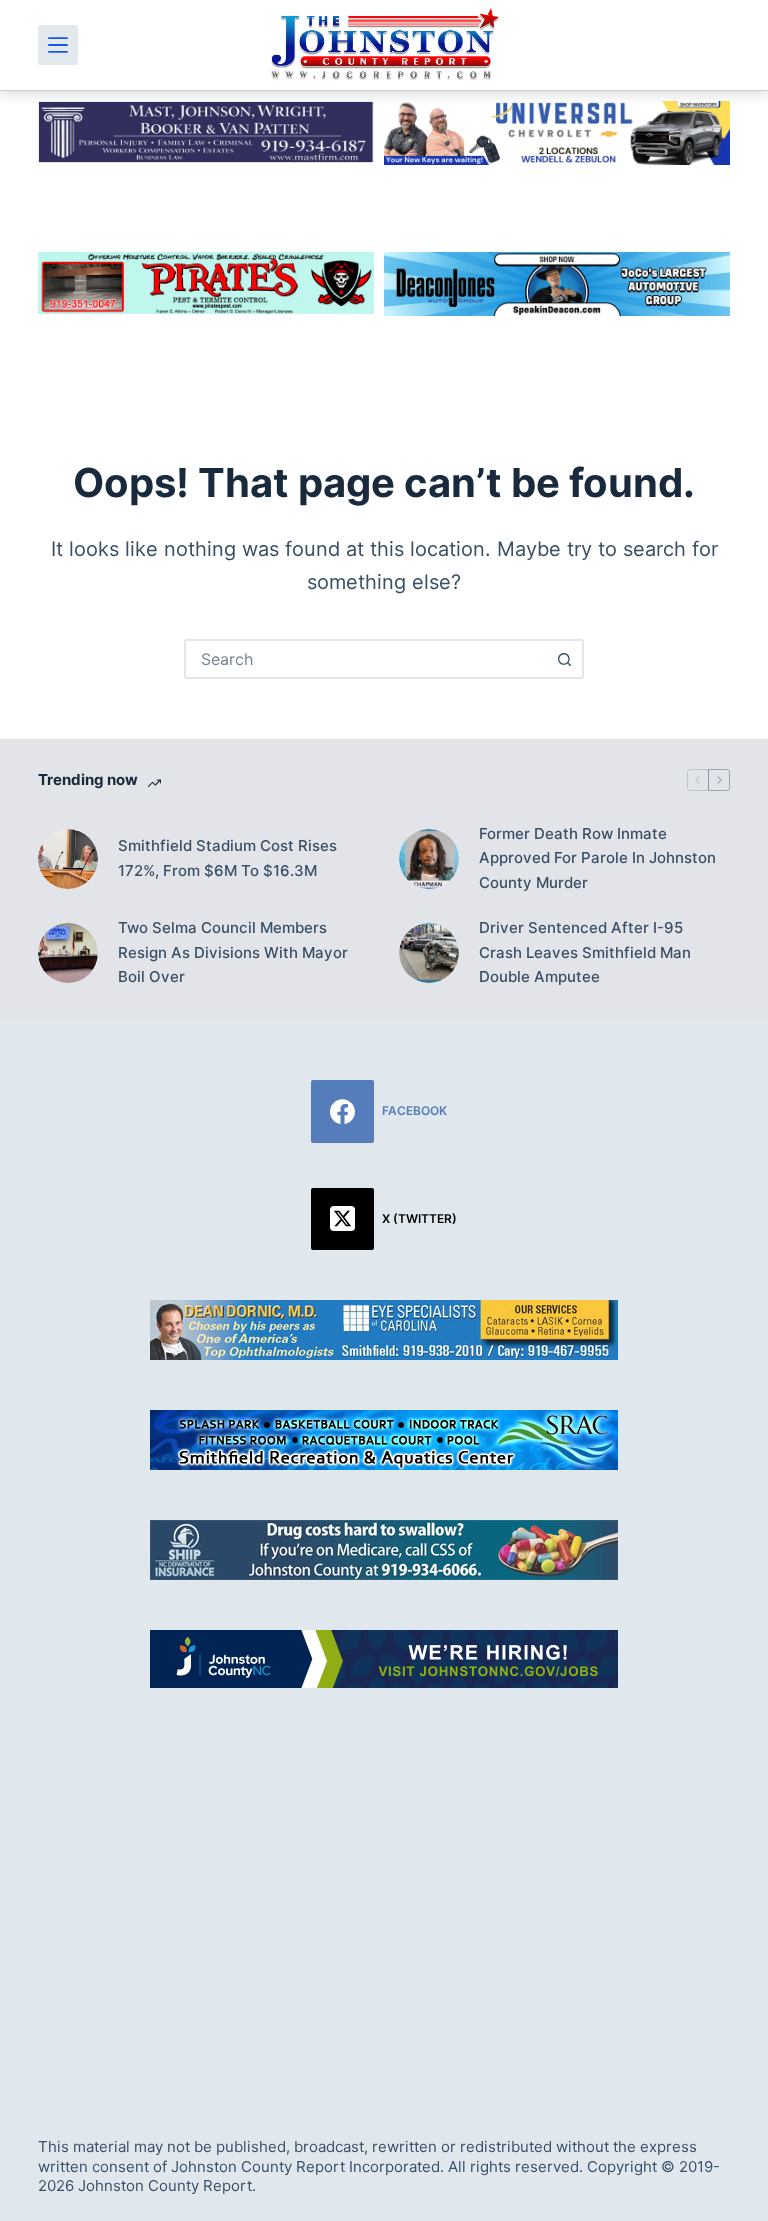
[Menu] (58, 45)
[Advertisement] (383, 1890)
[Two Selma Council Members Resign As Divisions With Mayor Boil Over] (68, 953)
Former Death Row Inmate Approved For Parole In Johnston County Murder (597, 858)
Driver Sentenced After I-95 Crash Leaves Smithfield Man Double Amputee (585, 952)
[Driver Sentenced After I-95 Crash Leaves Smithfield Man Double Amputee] (429, 953)
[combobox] (366, 659)
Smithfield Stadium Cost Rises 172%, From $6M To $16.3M (227, 858)
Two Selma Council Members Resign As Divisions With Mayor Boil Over (233, 952)
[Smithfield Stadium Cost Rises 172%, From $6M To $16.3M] (68, 859)
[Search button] (564, 659)
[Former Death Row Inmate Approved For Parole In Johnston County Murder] (429, 859)
